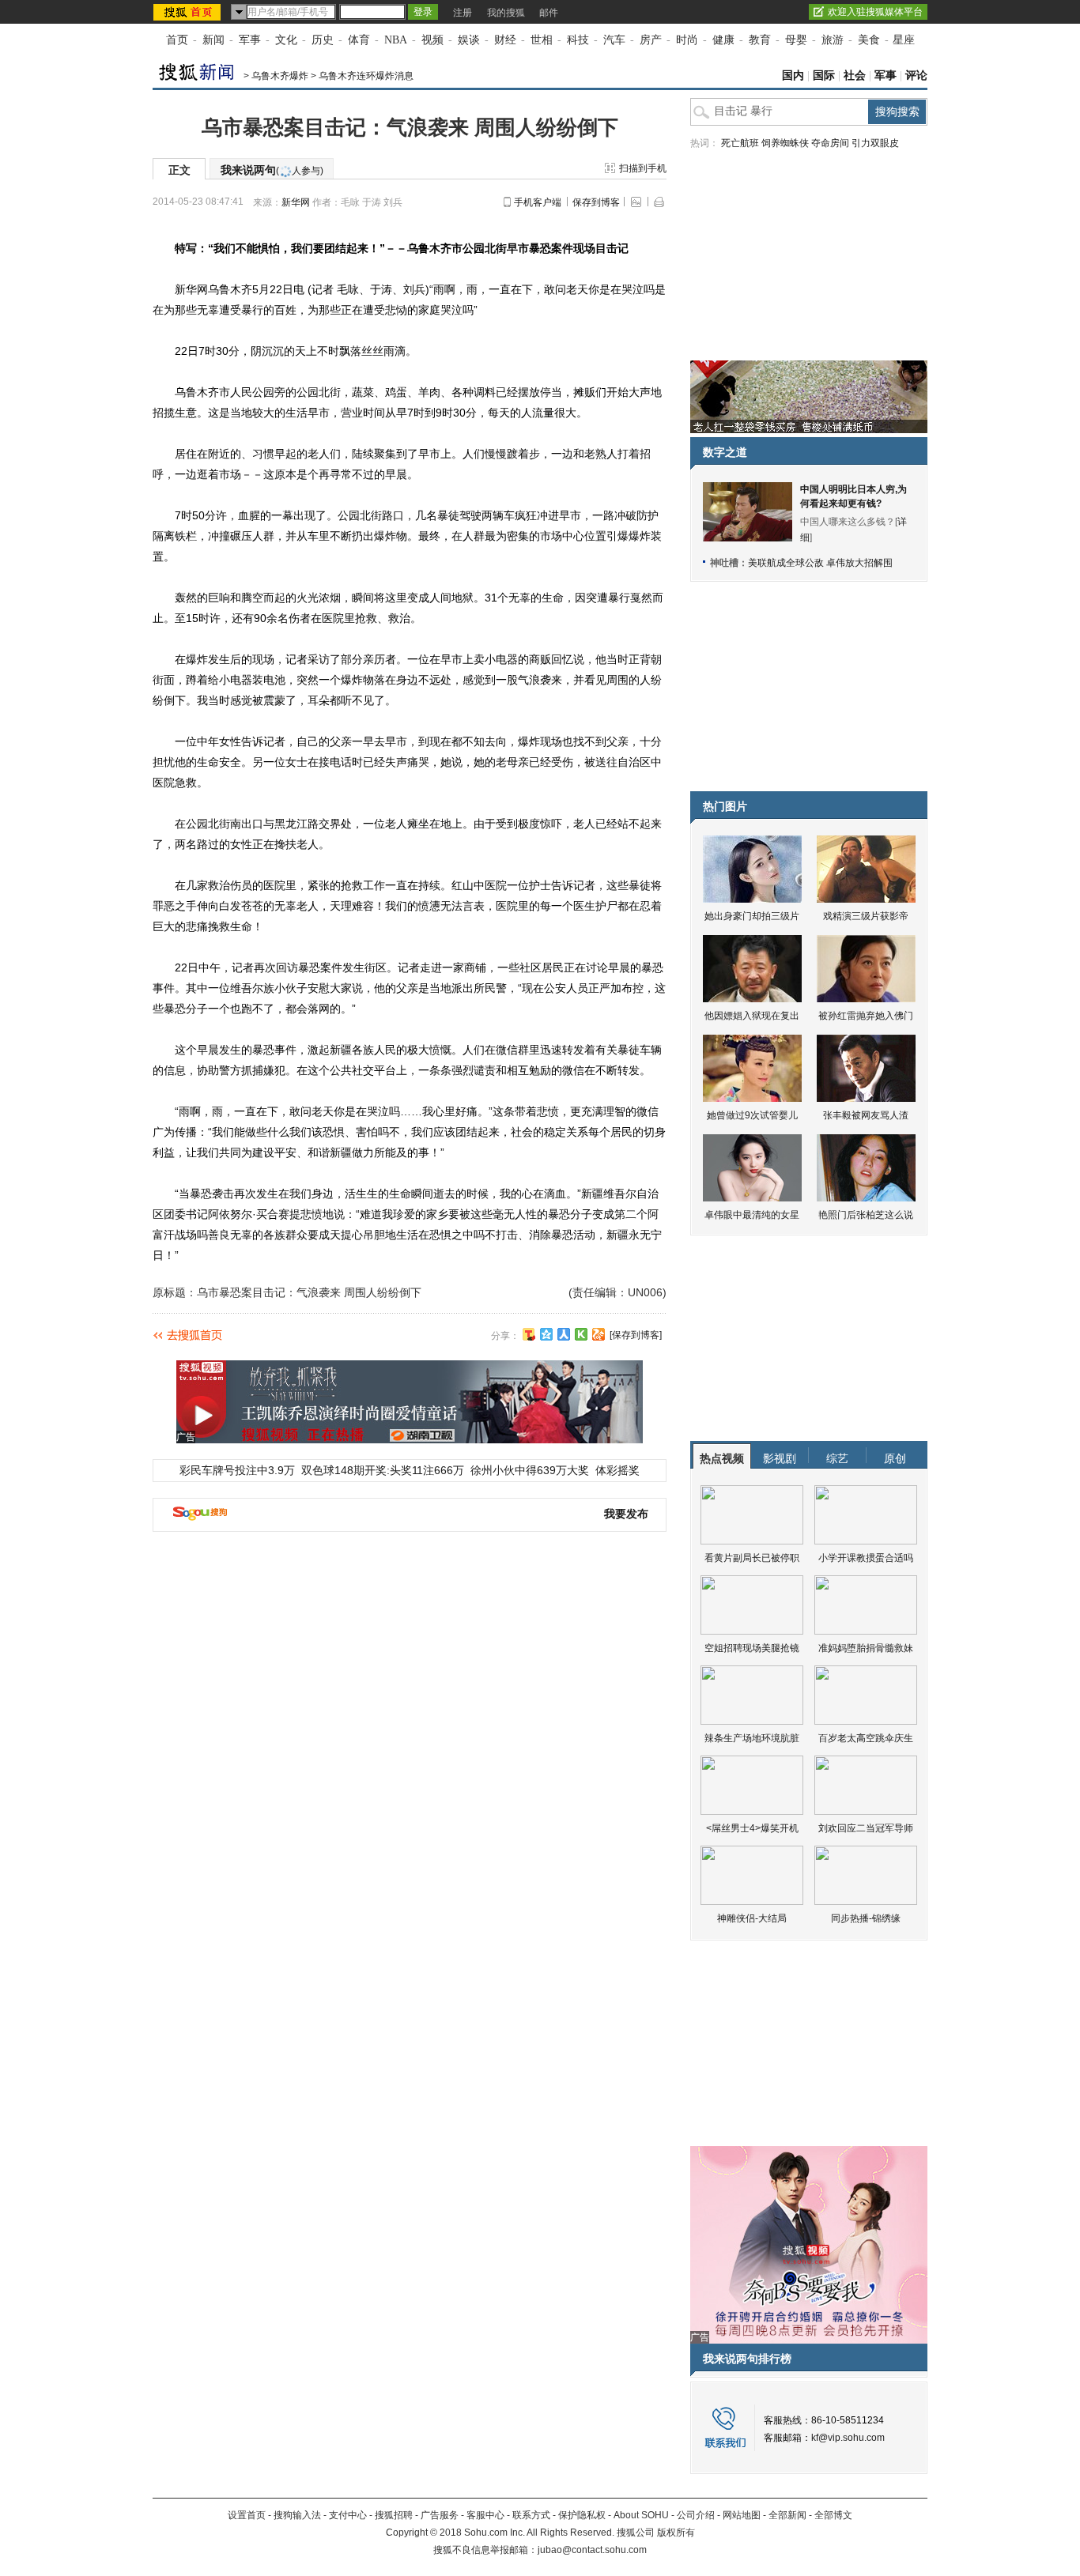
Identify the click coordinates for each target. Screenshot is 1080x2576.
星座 (904, 40)
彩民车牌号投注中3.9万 (237, 1470)
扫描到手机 (643, 168)
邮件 (549, 13)
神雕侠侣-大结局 (752, 1918)
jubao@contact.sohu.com (592, 2550)
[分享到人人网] (564, 1334)
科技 (578, 40)
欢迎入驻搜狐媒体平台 (875, 12)
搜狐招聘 (394, 2515)
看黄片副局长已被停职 (752, 1558)
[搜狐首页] (189, 12)
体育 (359, 40)
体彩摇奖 (617, 1470)
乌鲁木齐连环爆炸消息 (366, 76)
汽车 (614, 40)
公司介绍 (696, 2515)
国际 (824, 75)
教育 (760, 40)
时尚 (687, 40)
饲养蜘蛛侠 (785, 143)
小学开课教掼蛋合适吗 (866, 1558)
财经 (505, 40)
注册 (463, 13)
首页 (177, 40)
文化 (286, 40)
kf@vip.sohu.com (848, 2438)
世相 (542, 40)
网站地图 (742, 2515)
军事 (250, 40)
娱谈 (469, 40)
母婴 (796, 40)
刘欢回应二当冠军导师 (866, 1828)
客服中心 (485, 2515)
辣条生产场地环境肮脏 (752, 1738)
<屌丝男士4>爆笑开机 (752, 1828)
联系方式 (531, 2515)
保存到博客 (596, 202)
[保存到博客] (636, 1335)
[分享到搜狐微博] (529, 1334)
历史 (323, 40)
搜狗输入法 (297, 2515)
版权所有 (676, 2533)
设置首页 (247, 2515)
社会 (855, 75)
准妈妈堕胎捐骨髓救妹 (866, 1648)
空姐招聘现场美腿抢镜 (752, 1648)
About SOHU (641, 2515)
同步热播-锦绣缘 (866, 1918)
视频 (432, 40)
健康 (723, 40)
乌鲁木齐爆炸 (280, 76)
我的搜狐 (506, 13)
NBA (396, 40)
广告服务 (440, 2515)
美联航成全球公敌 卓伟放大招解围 (820, 563)
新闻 (213, 40)
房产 (651, 40)
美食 (869, 40)
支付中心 (348, 2515)
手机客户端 (538, 202)
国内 (793, 75)
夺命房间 (830, 143)
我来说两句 (272, 170)
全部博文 (833, 2515)
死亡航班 (740, 143)
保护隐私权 (582, 2515)
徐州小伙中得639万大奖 (530, 1470)
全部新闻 (787, 2515)
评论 (916, 75)
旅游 (833, 40)
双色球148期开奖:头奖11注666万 (383, 1470)
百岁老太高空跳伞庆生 (866, 1738)
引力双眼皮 (875, 143)
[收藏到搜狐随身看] (581, 1334)
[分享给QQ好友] (546, 1334)
